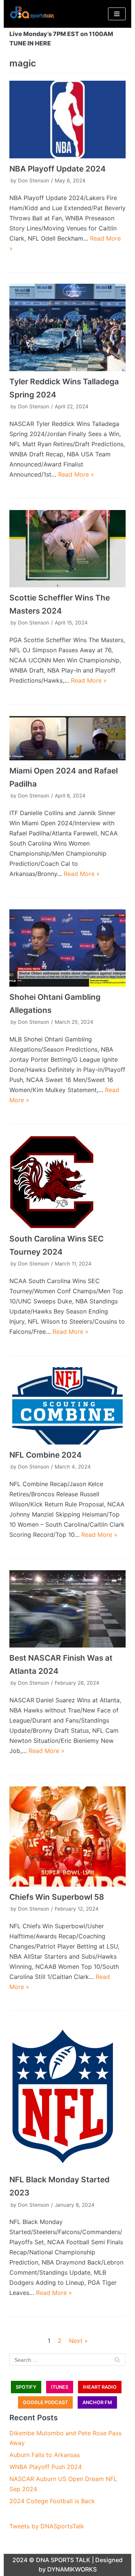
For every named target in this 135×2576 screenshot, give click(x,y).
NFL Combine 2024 (46, 1455)
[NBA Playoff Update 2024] (67, 120)
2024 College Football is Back (52, 2501)
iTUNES (60, 2387)
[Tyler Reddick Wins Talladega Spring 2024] (67, 327)
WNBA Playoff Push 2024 (46, 2467)
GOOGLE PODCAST (45, 2402)
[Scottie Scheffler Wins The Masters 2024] (67, 549)
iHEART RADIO (100, 2387)
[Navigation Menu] (117, 14)
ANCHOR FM (97, 2402)
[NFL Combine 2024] (67, 1406)
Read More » (76, 474)
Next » (78, 2341)
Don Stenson (34, 181)
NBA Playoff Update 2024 (58, 169)
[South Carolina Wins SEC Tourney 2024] (67, 1182)
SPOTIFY (26, 2387)
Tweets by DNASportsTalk (47, 2526)
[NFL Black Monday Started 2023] (67, 2096)
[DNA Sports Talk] (32, 14)
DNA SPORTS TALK (63, 2560)
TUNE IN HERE (30, 43)
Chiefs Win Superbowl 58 (57, 1897)
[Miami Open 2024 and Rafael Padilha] (67, 738)
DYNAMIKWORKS (72, 2569)
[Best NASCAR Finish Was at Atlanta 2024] (67, 1609)
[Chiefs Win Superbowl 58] (67, 1836)
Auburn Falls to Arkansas (45, 2455)
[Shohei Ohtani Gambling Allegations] (67, 948)
